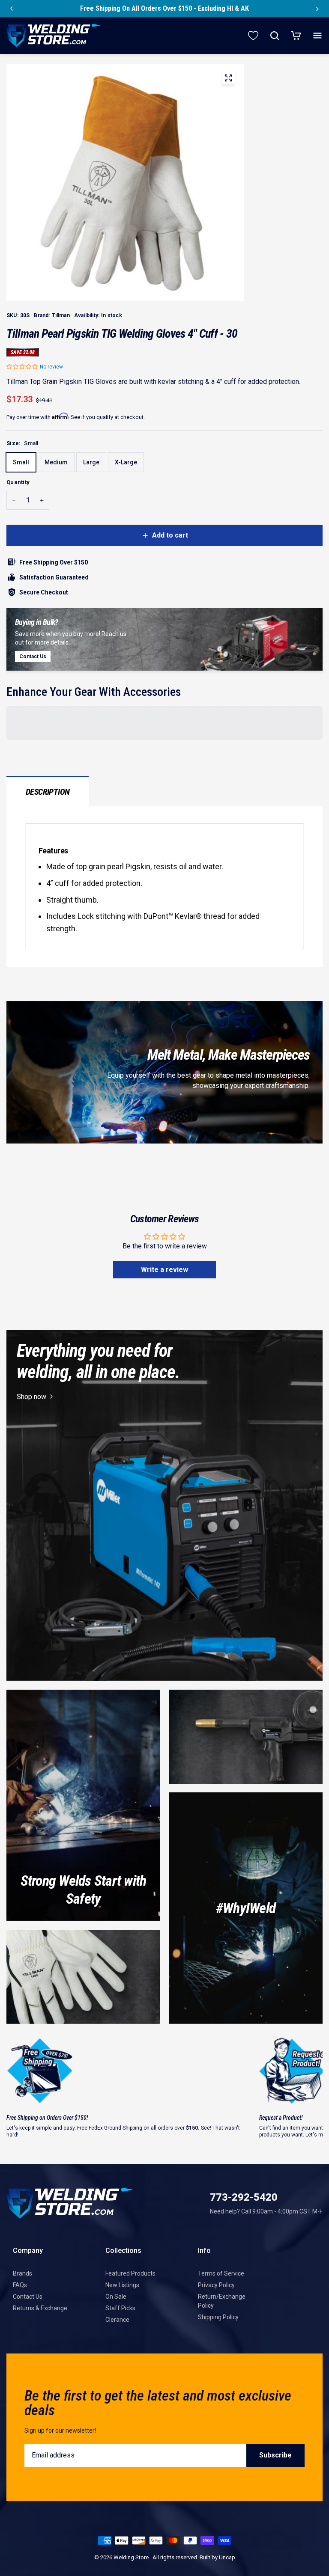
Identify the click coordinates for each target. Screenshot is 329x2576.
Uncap (227, 2557)
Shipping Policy (218, 2317)
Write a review (164, 1270)
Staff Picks (120, 2308)
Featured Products (130, 2273)
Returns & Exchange (40, 2308)
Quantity (18, 482)
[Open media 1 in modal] (228, 80)
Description (48, 792)
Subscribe (275, 2455)
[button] (22, 367)
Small (21, 462)
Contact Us (28, 2297)
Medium (56, 462)
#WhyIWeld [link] (246, 1908)
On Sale (116, 2297)
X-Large (126, 462)
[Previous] (12, 9)
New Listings (122, 2285)
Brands (22, 2273)
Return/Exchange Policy (222, 2301)
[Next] (317, 9)
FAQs (20, 2285)
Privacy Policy (216, 2285)
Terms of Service (221, 2273)
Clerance (117, 2320)
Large (91, 462)
